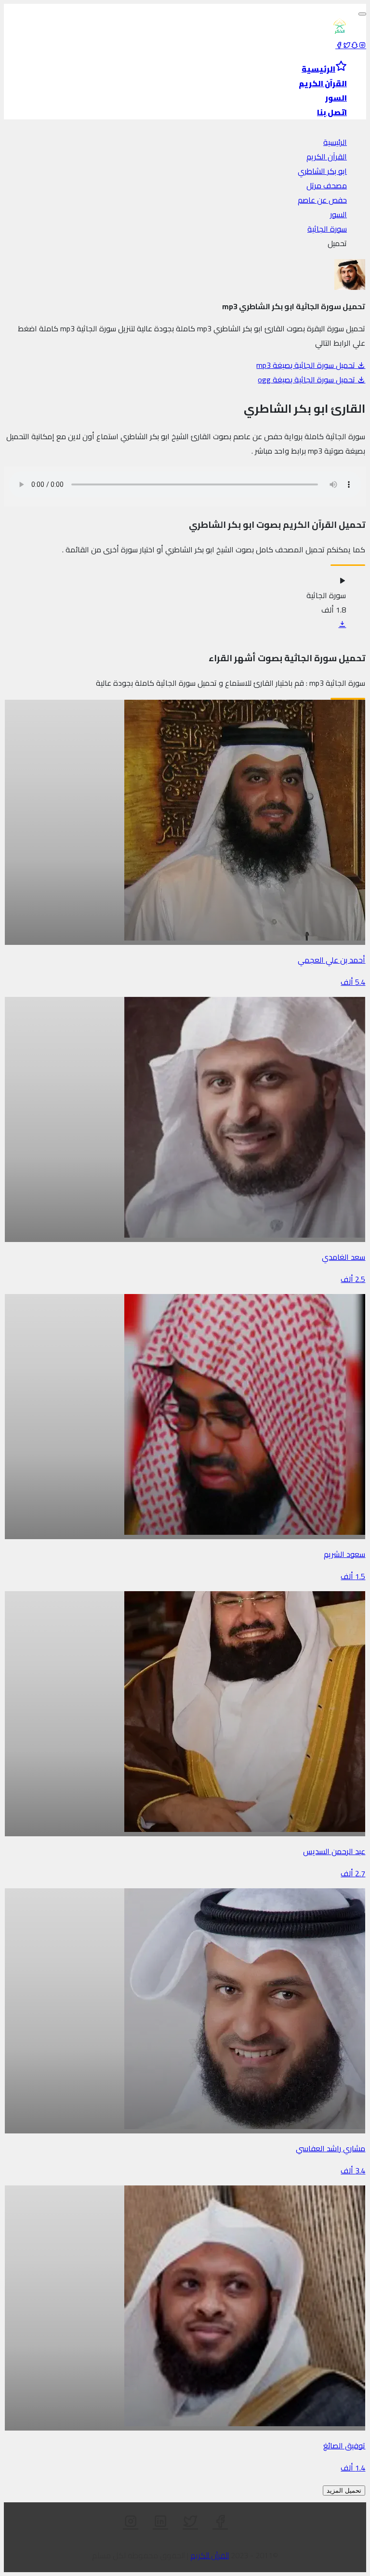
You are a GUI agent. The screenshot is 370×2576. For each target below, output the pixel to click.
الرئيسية (335, 142)
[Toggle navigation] (362, 14)
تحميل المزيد (344, 2491)
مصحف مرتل (327, 185)
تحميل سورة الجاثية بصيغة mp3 (307, 365)
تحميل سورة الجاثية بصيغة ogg (307, 379)
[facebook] (339, 45)
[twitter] (347, 45)
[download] (342, 624)
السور (338, 214)
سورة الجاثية (327, 229)
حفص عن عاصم (322, 200)
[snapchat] (355, 45)
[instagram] (362, 45)
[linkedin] (160, 2522)
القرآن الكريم (327, 157)
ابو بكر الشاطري (322, 171)
